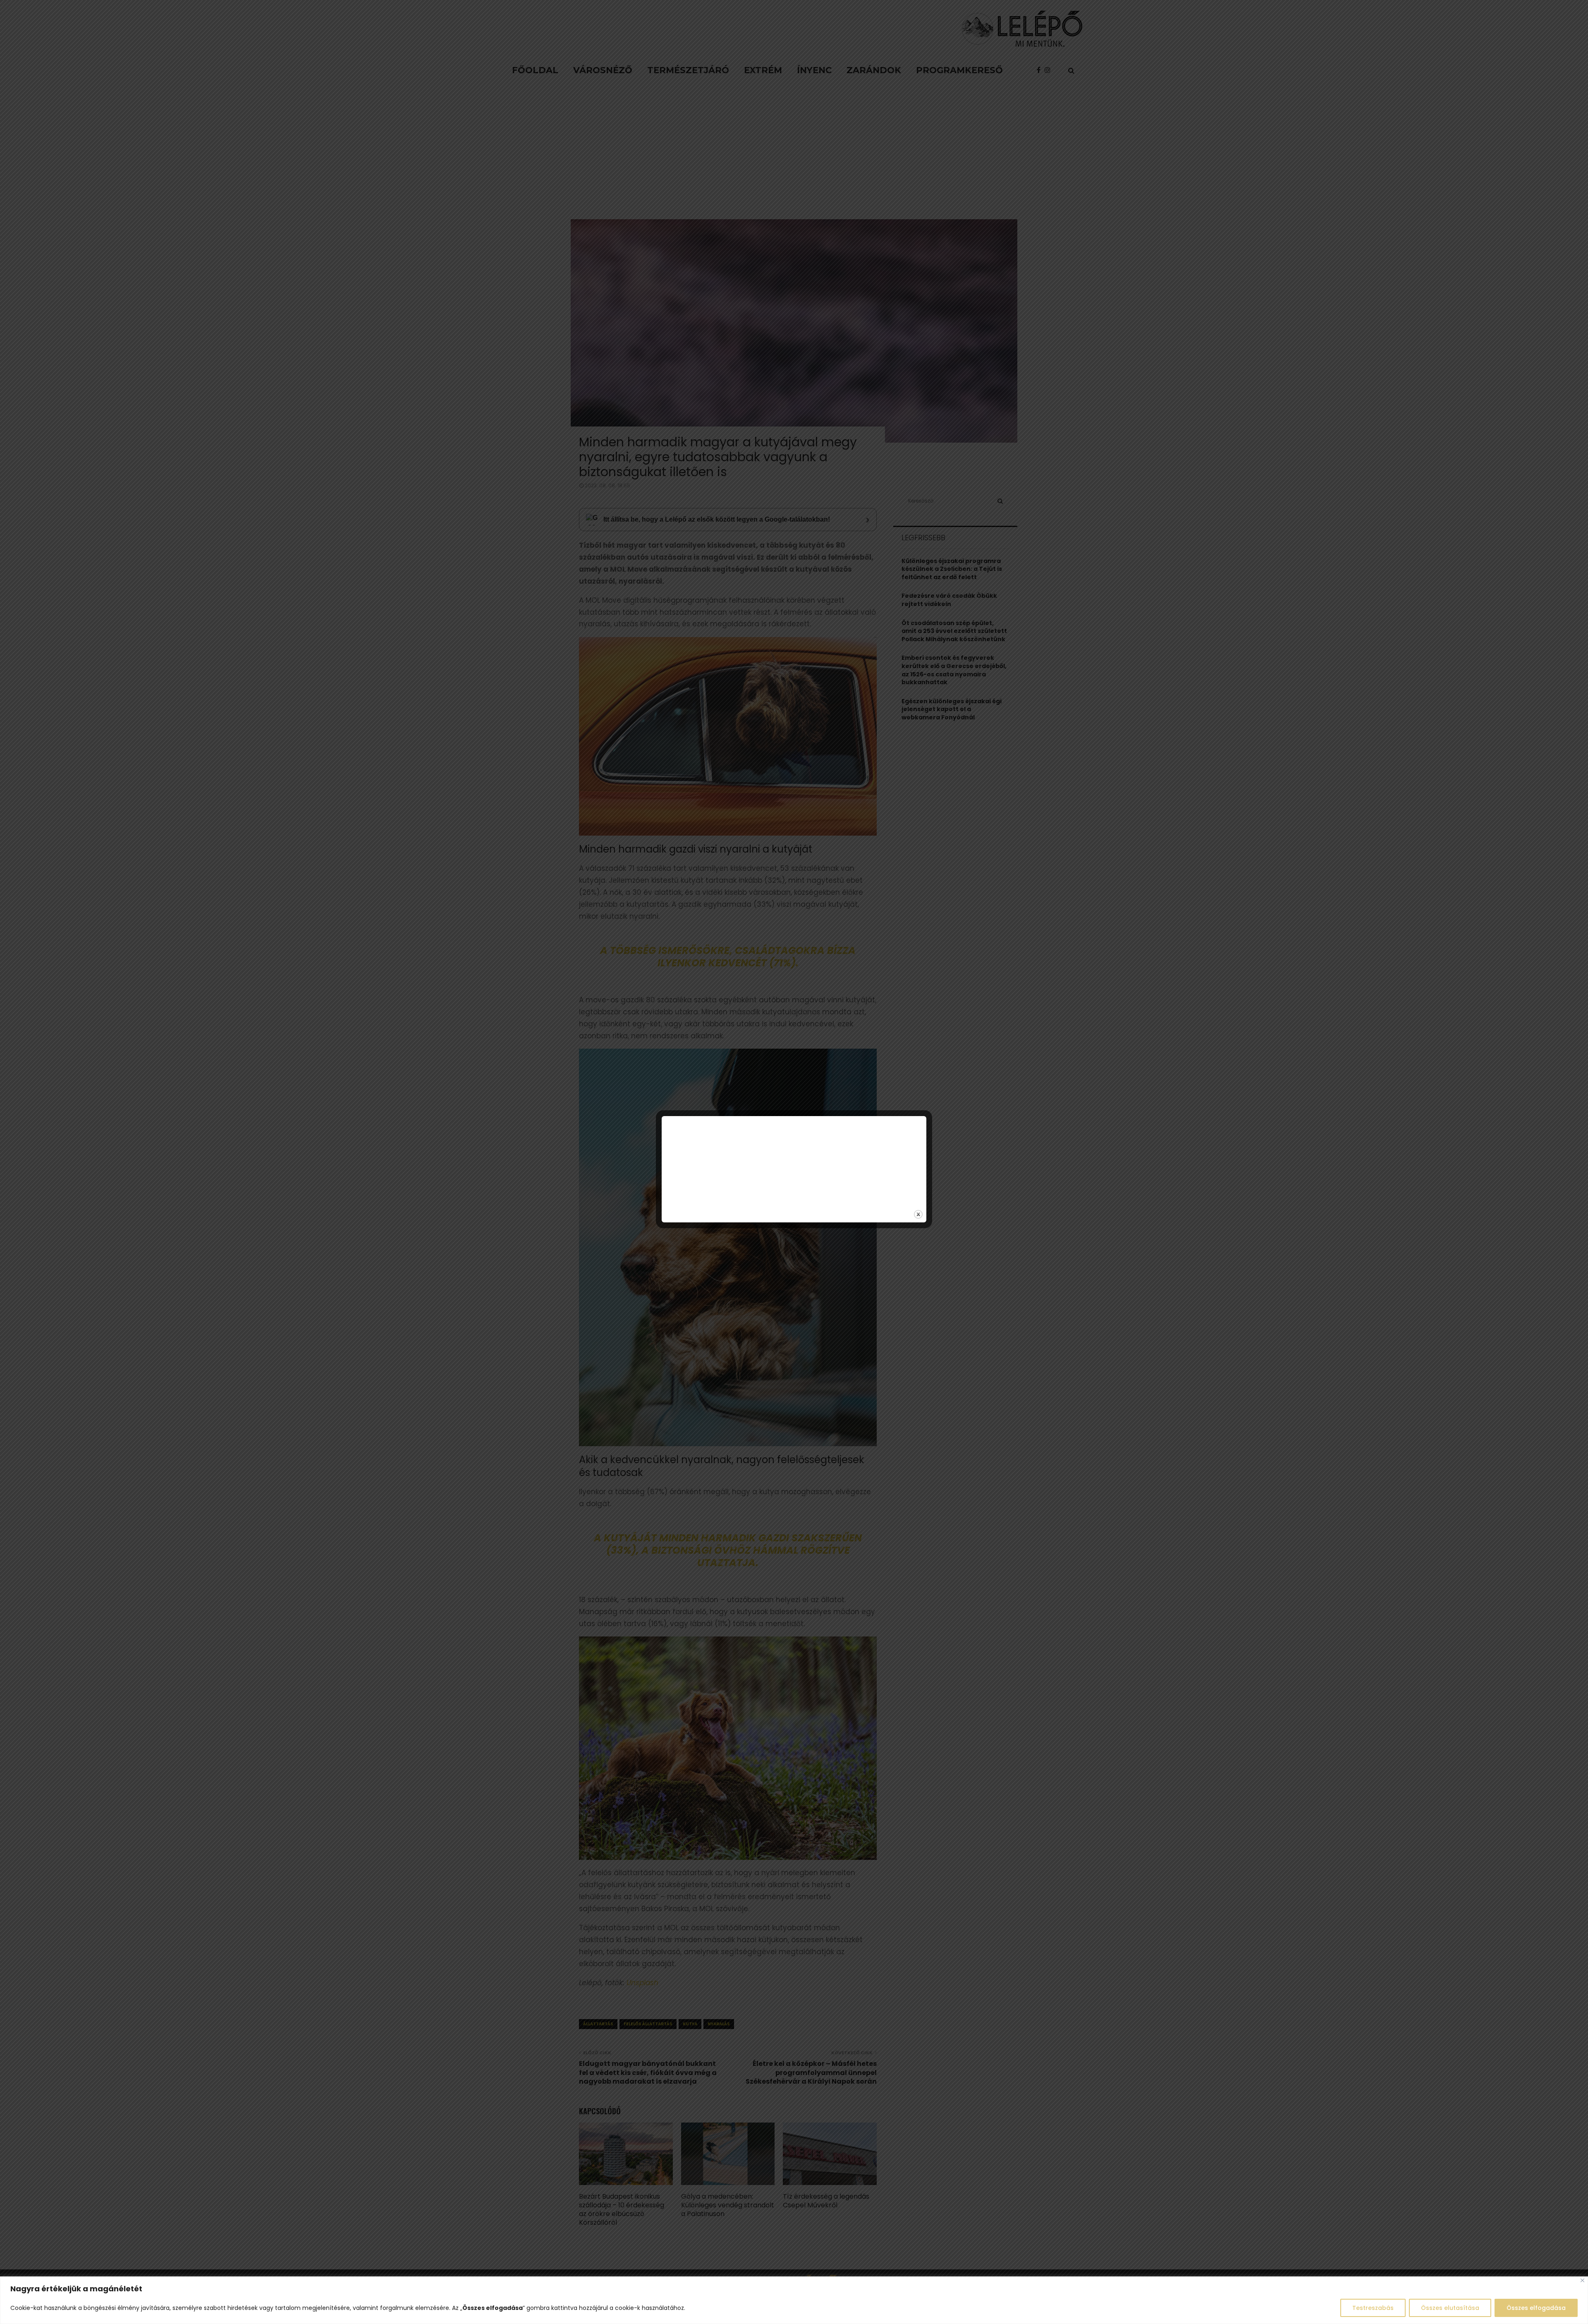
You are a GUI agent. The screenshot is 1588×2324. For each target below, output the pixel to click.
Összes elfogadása (1536, 2308)
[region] (794, 2300)
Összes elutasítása (1450, 2308)
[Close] (1582, 2280)
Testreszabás (1373, 2308)
